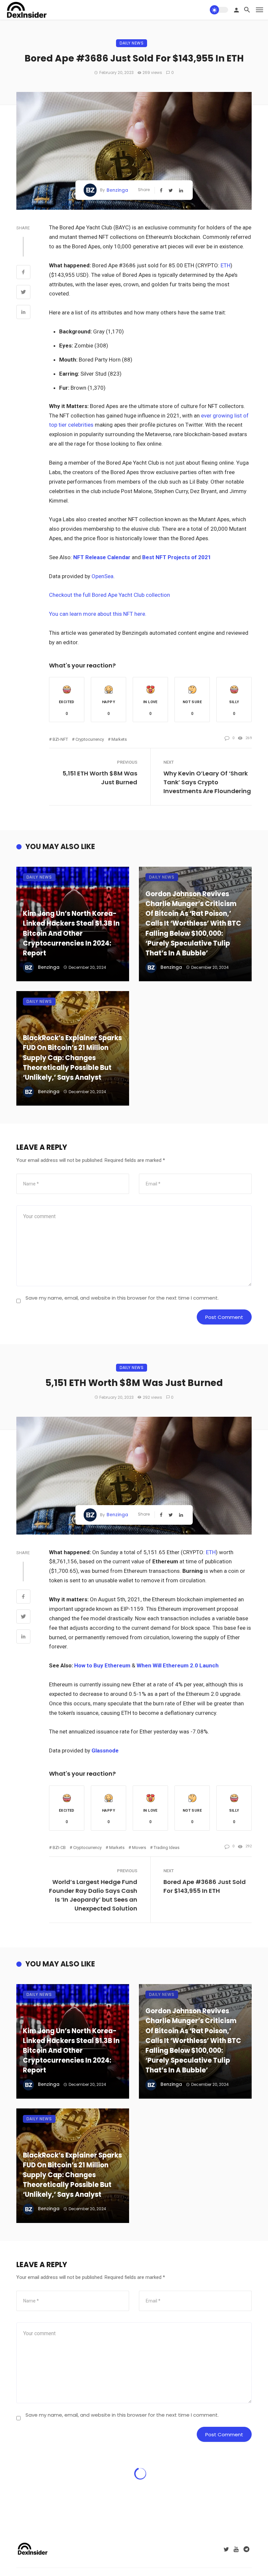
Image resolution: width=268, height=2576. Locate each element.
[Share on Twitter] (23, 293)
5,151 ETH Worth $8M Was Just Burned (100, 778)
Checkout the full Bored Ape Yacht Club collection (109, 595)
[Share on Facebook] (23, 273)
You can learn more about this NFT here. (98, 614)
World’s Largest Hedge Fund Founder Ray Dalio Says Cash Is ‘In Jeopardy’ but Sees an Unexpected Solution (93, 1895)
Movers (139, 1848)
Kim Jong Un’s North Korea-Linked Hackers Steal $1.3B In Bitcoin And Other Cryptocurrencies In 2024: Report (71, 933)
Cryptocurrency (90, 739)
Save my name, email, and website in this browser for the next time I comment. (122, 1298)
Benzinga (117, 190)
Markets (119, 739)
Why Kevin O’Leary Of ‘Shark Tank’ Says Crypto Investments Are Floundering (207, 782)
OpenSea (102, 576)
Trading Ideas (167, 1848)
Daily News (132, 43)
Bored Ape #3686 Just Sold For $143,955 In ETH (205, 1886)
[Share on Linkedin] (23, 313)
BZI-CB (59, 1848)
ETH (226, 265)
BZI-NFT (60, 739)
